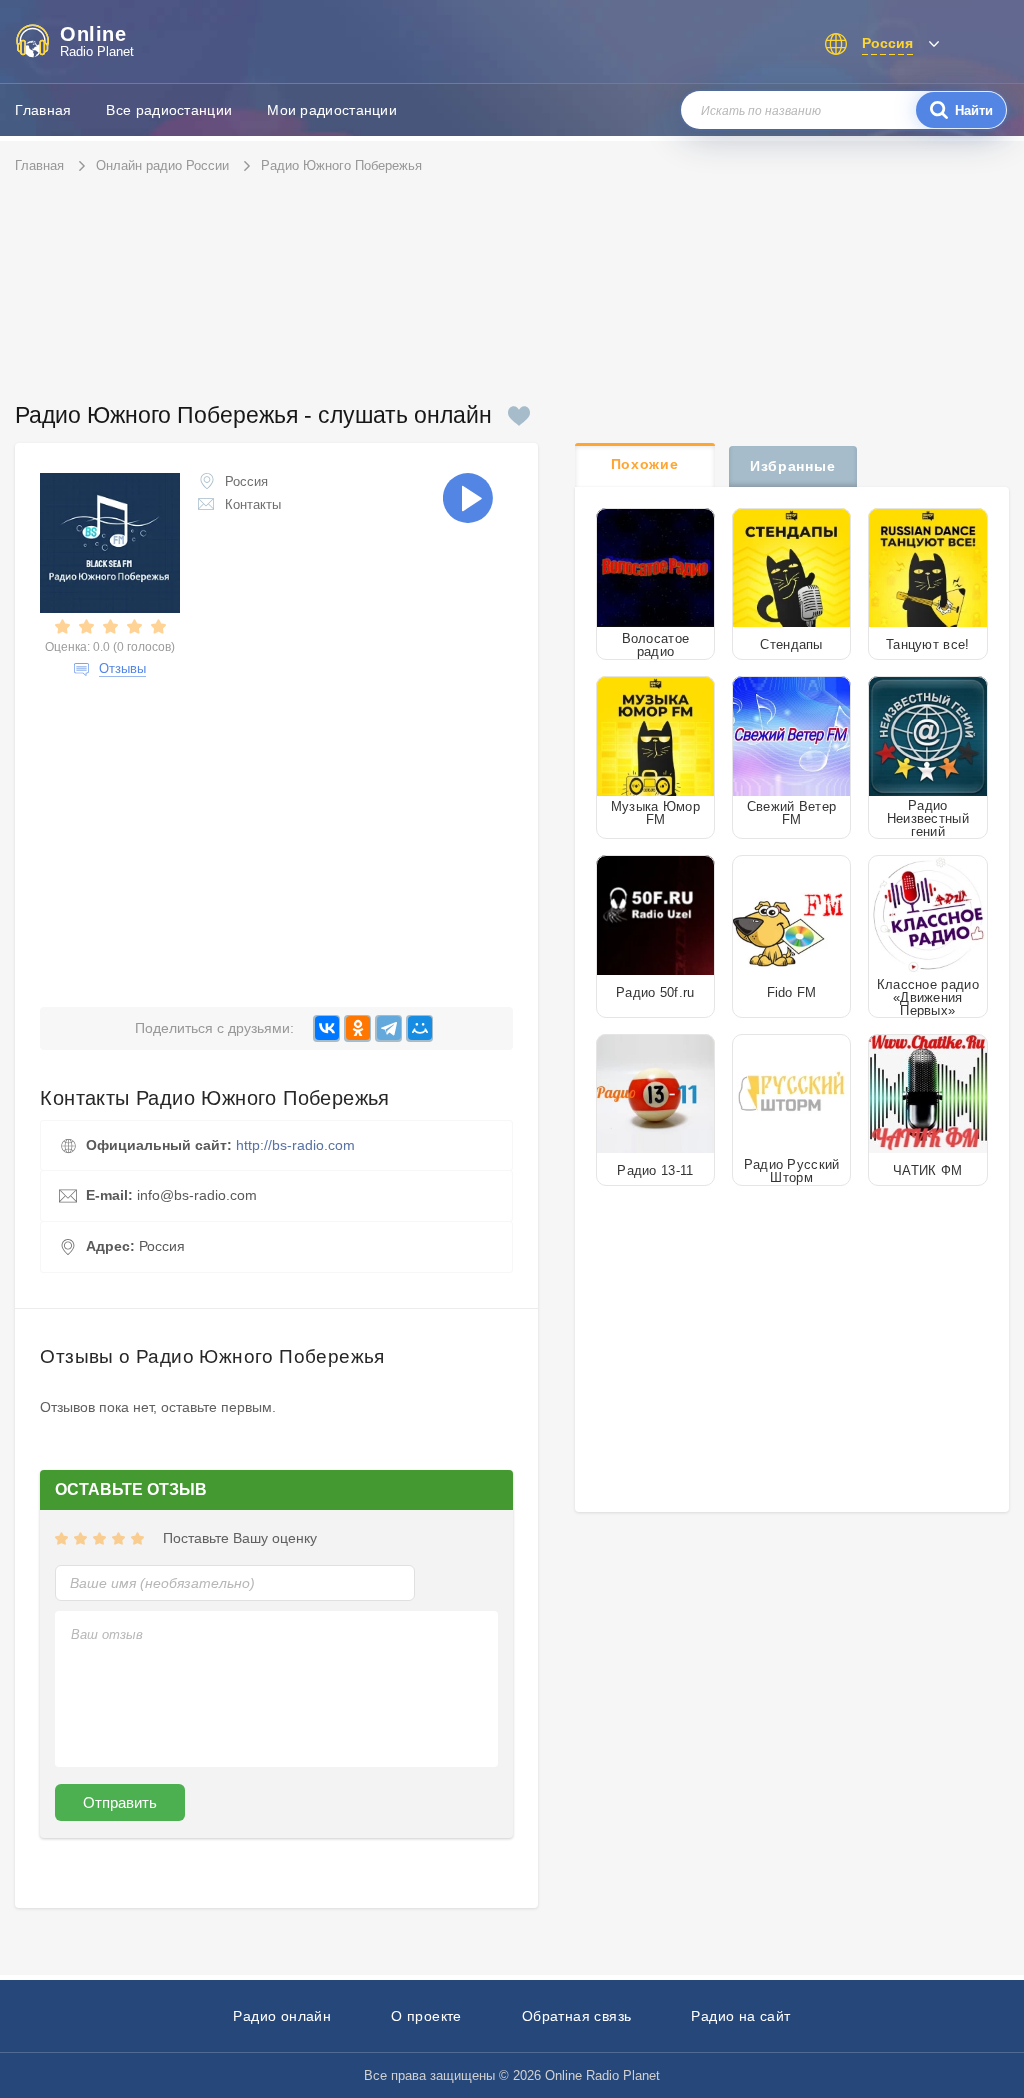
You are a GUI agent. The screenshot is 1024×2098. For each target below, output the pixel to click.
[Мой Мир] (419, 1028)
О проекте (426, 2016)
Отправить (120, 1802)
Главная (43, 110)
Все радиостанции (169, 110)
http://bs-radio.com (295, 1145)
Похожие (645, 464)
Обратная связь (577, 2016)
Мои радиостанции (332, 110)
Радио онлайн (282, 2016)
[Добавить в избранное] (519, 416)
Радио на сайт (740, 2016)
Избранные (792, 466)
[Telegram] (388, 1028)
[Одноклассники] (357, 1028)
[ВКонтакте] (326, 1028)
